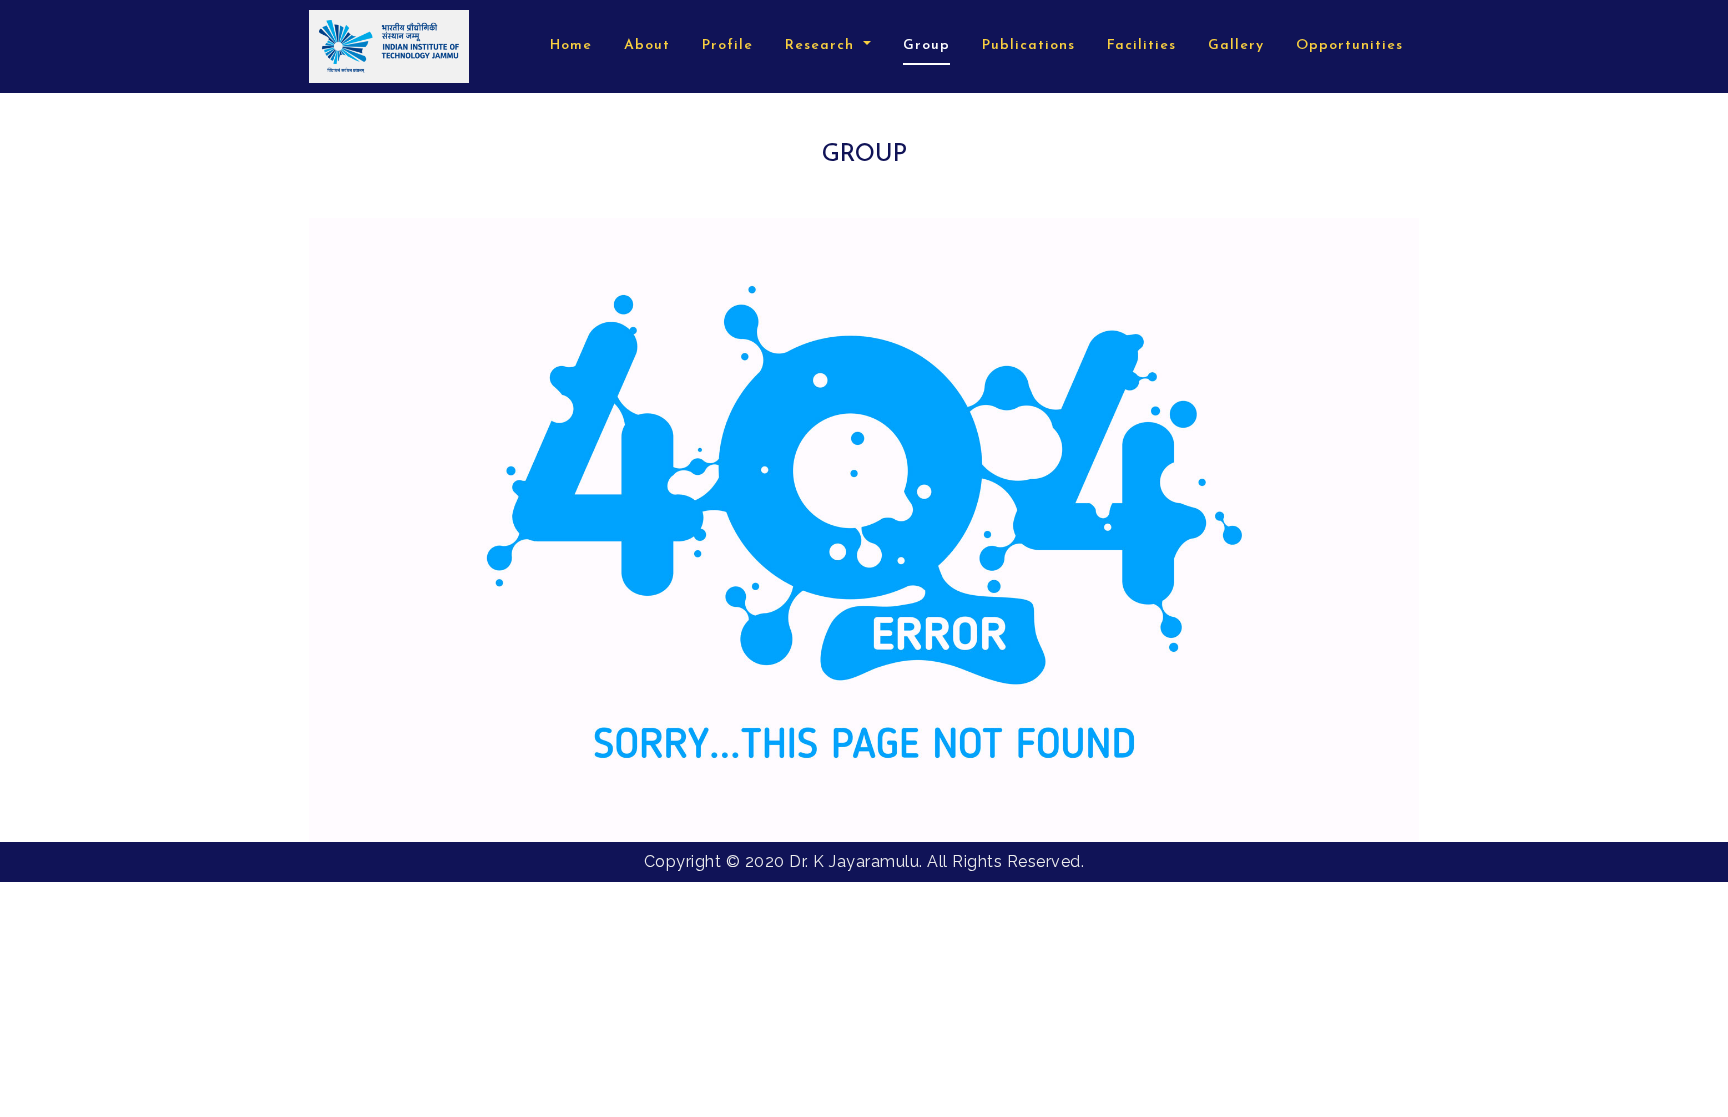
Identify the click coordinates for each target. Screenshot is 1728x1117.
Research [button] (822, 45)
